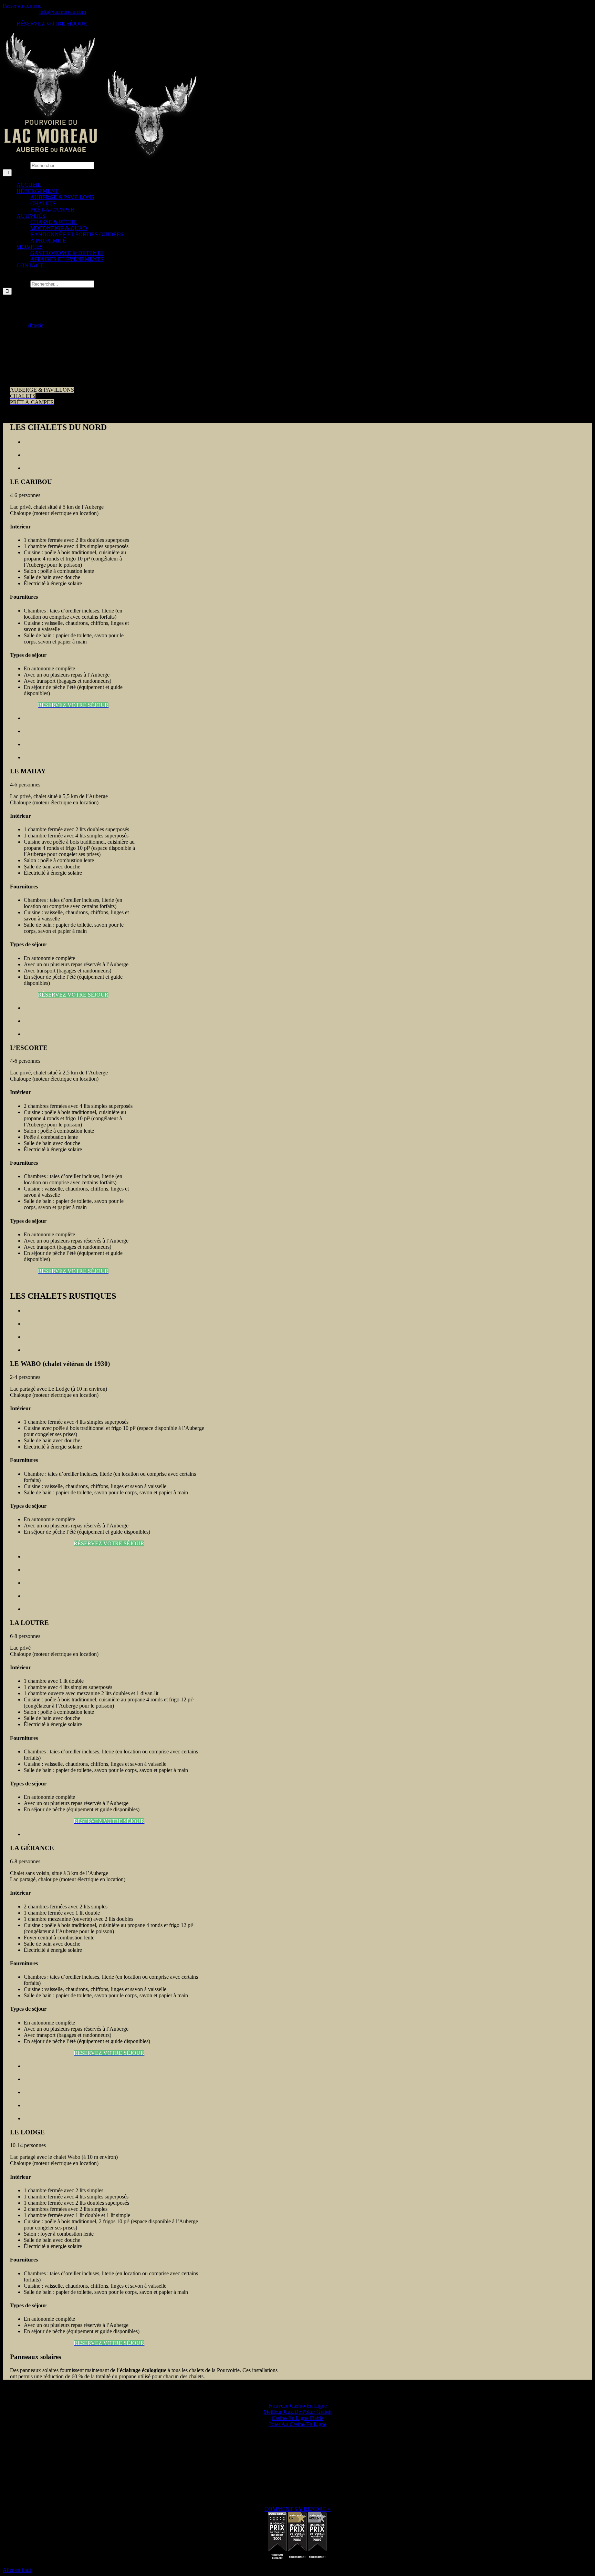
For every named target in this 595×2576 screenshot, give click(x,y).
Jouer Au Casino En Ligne (297, 2424)
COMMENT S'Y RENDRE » (297, 2509)
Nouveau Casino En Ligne (298, 2406)
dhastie (36, 325)
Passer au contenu (22, 6)
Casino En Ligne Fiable (297, 2418)
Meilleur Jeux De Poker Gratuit (297, 2412)
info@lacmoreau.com (63, 12)
